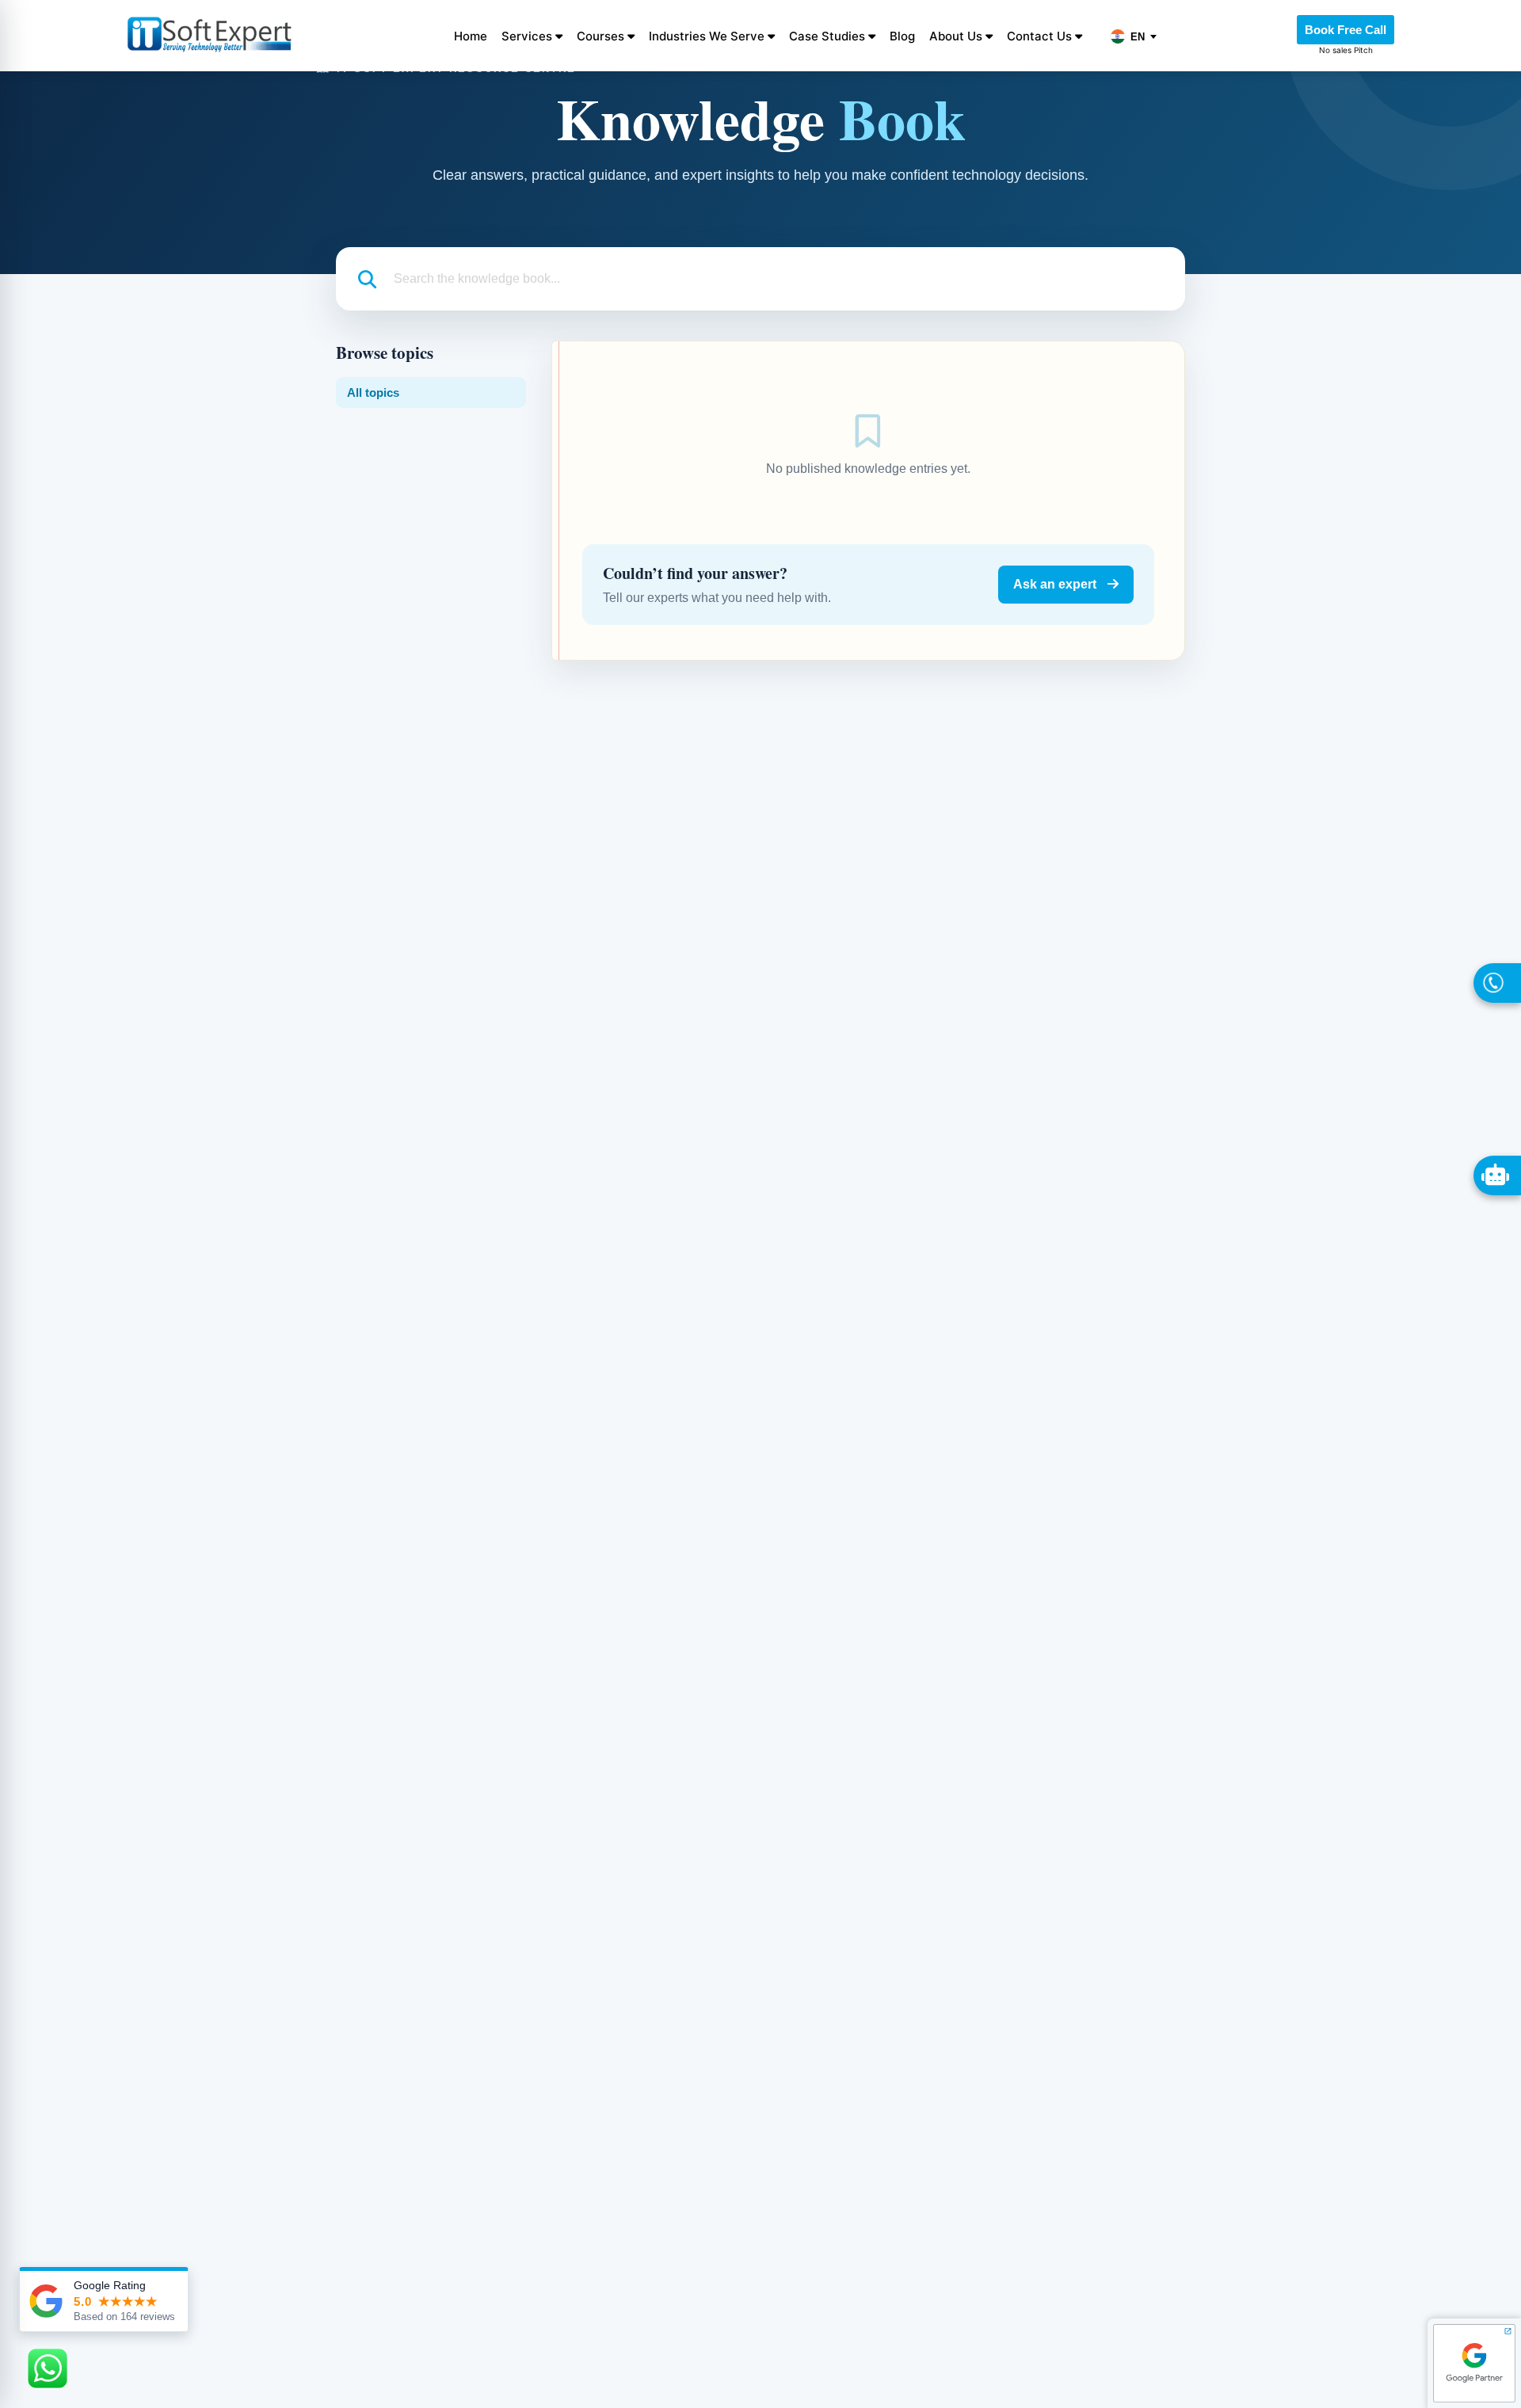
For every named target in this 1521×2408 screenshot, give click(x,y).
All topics (373, 393)
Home (471, 36)
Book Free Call (1346, 30)
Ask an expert (1056, 584)
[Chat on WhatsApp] (48, 2368)
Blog (902, 36)
